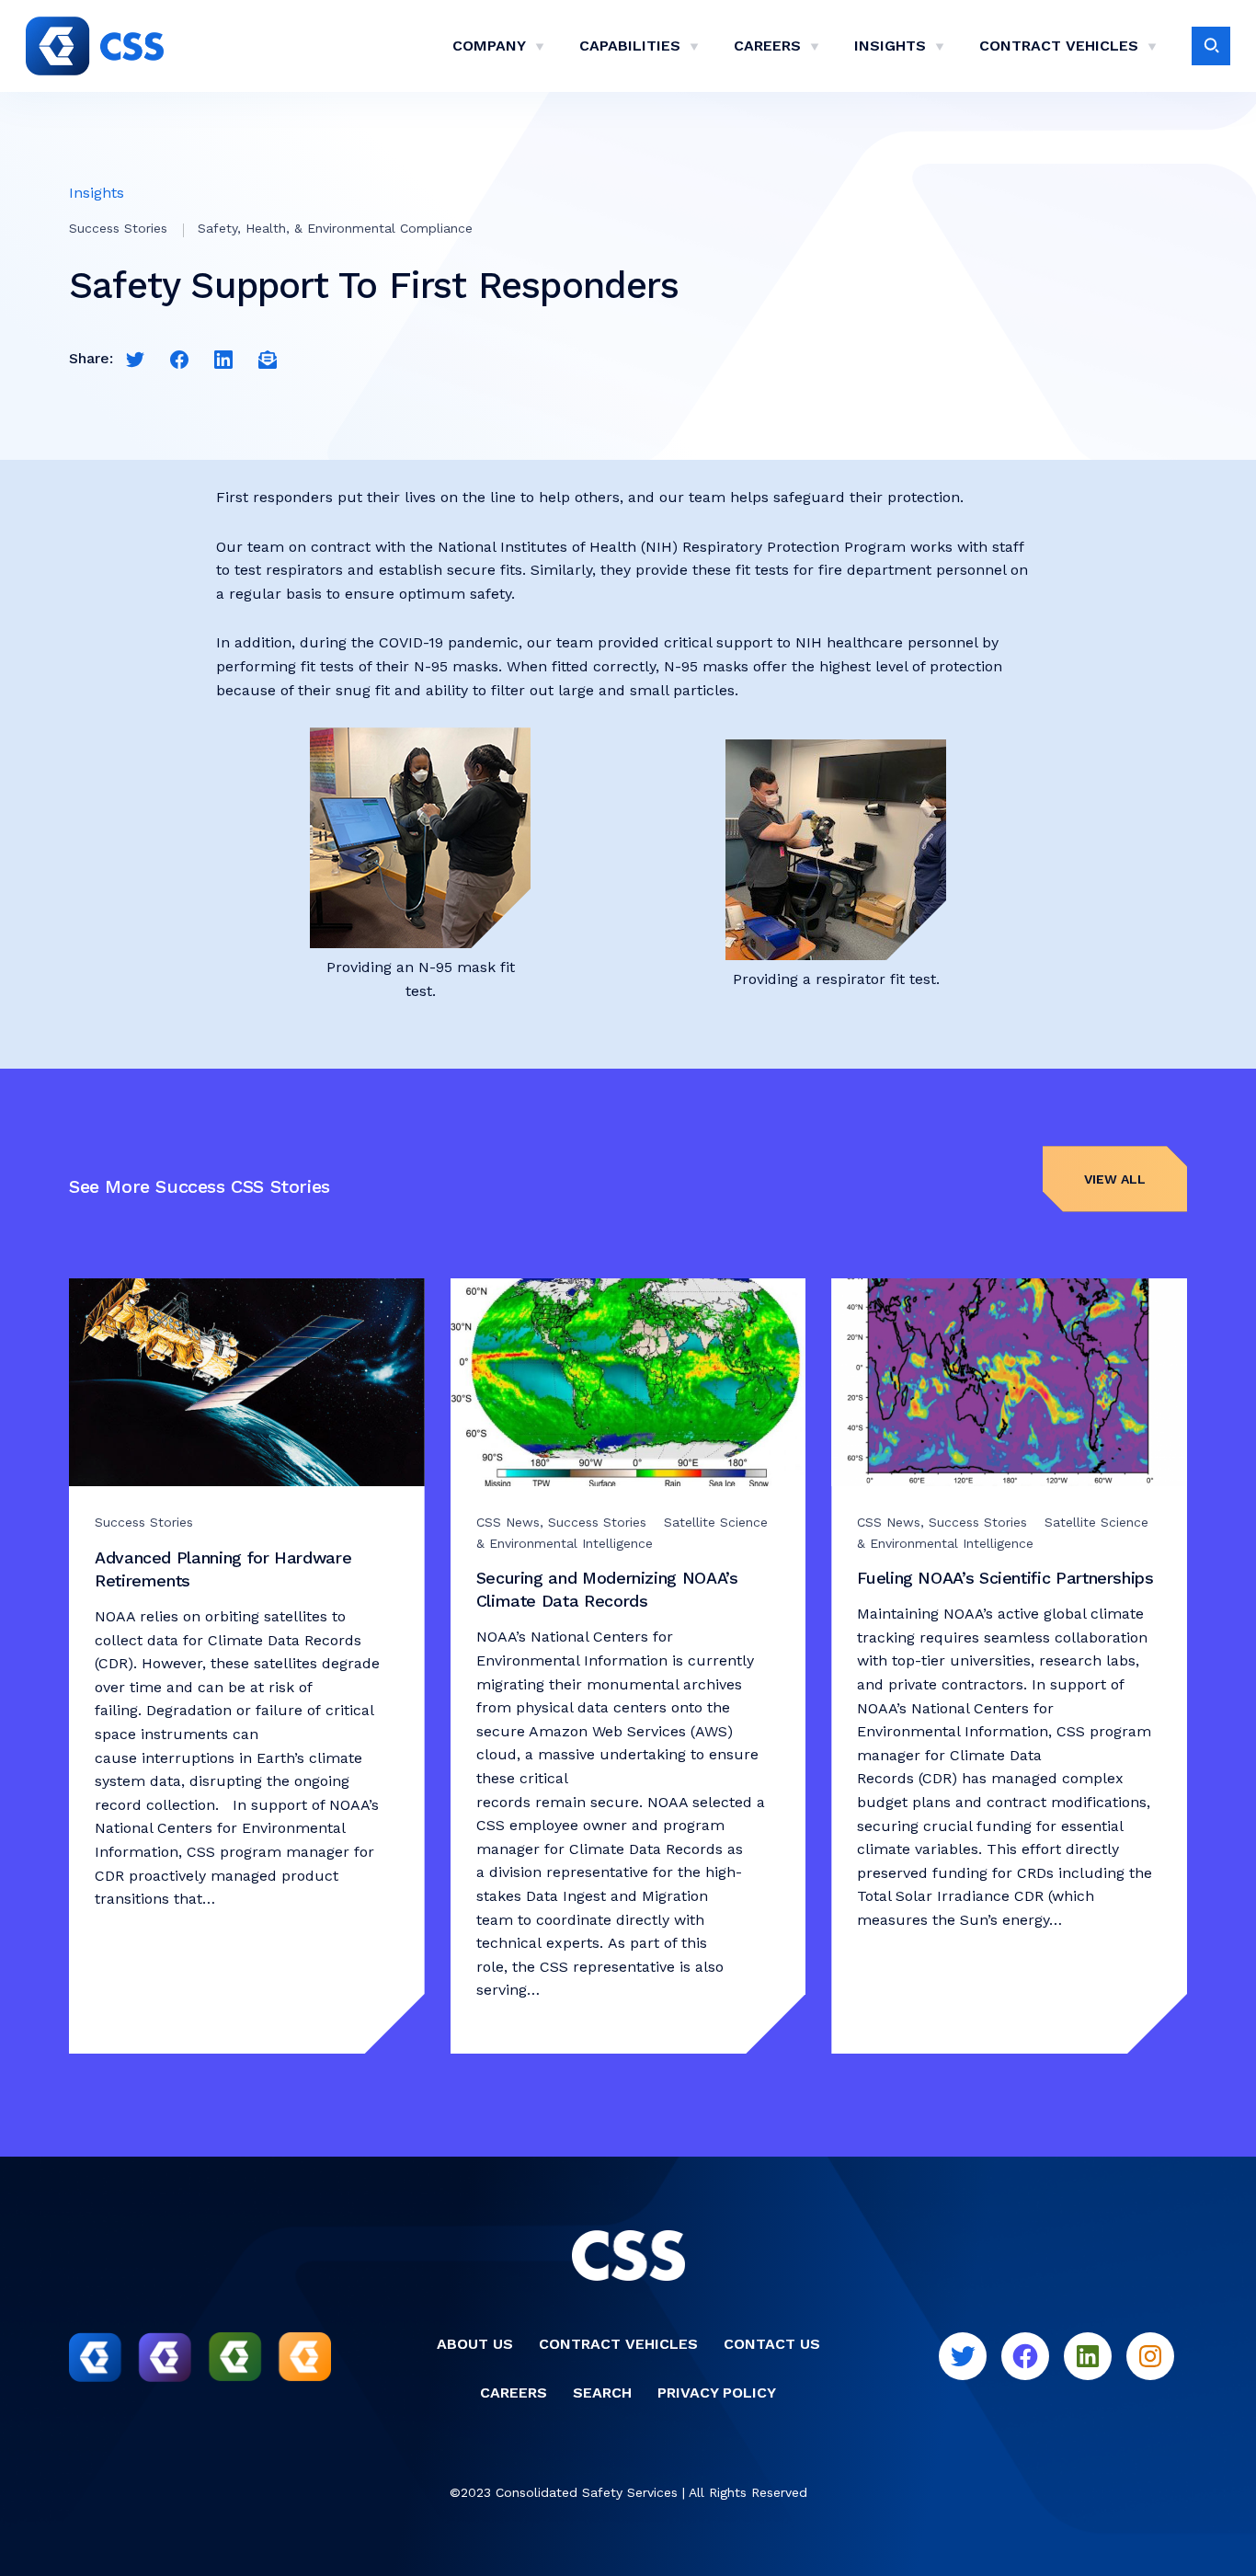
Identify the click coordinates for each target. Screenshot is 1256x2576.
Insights (890, 46)
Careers (767, 46)
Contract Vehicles (1059, 46)
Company (489, 46)
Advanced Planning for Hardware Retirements (223, 1569)
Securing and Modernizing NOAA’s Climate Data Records (607, 1589)
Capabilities (630, 46)
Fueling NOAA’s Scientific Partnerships (1008, 1578)
